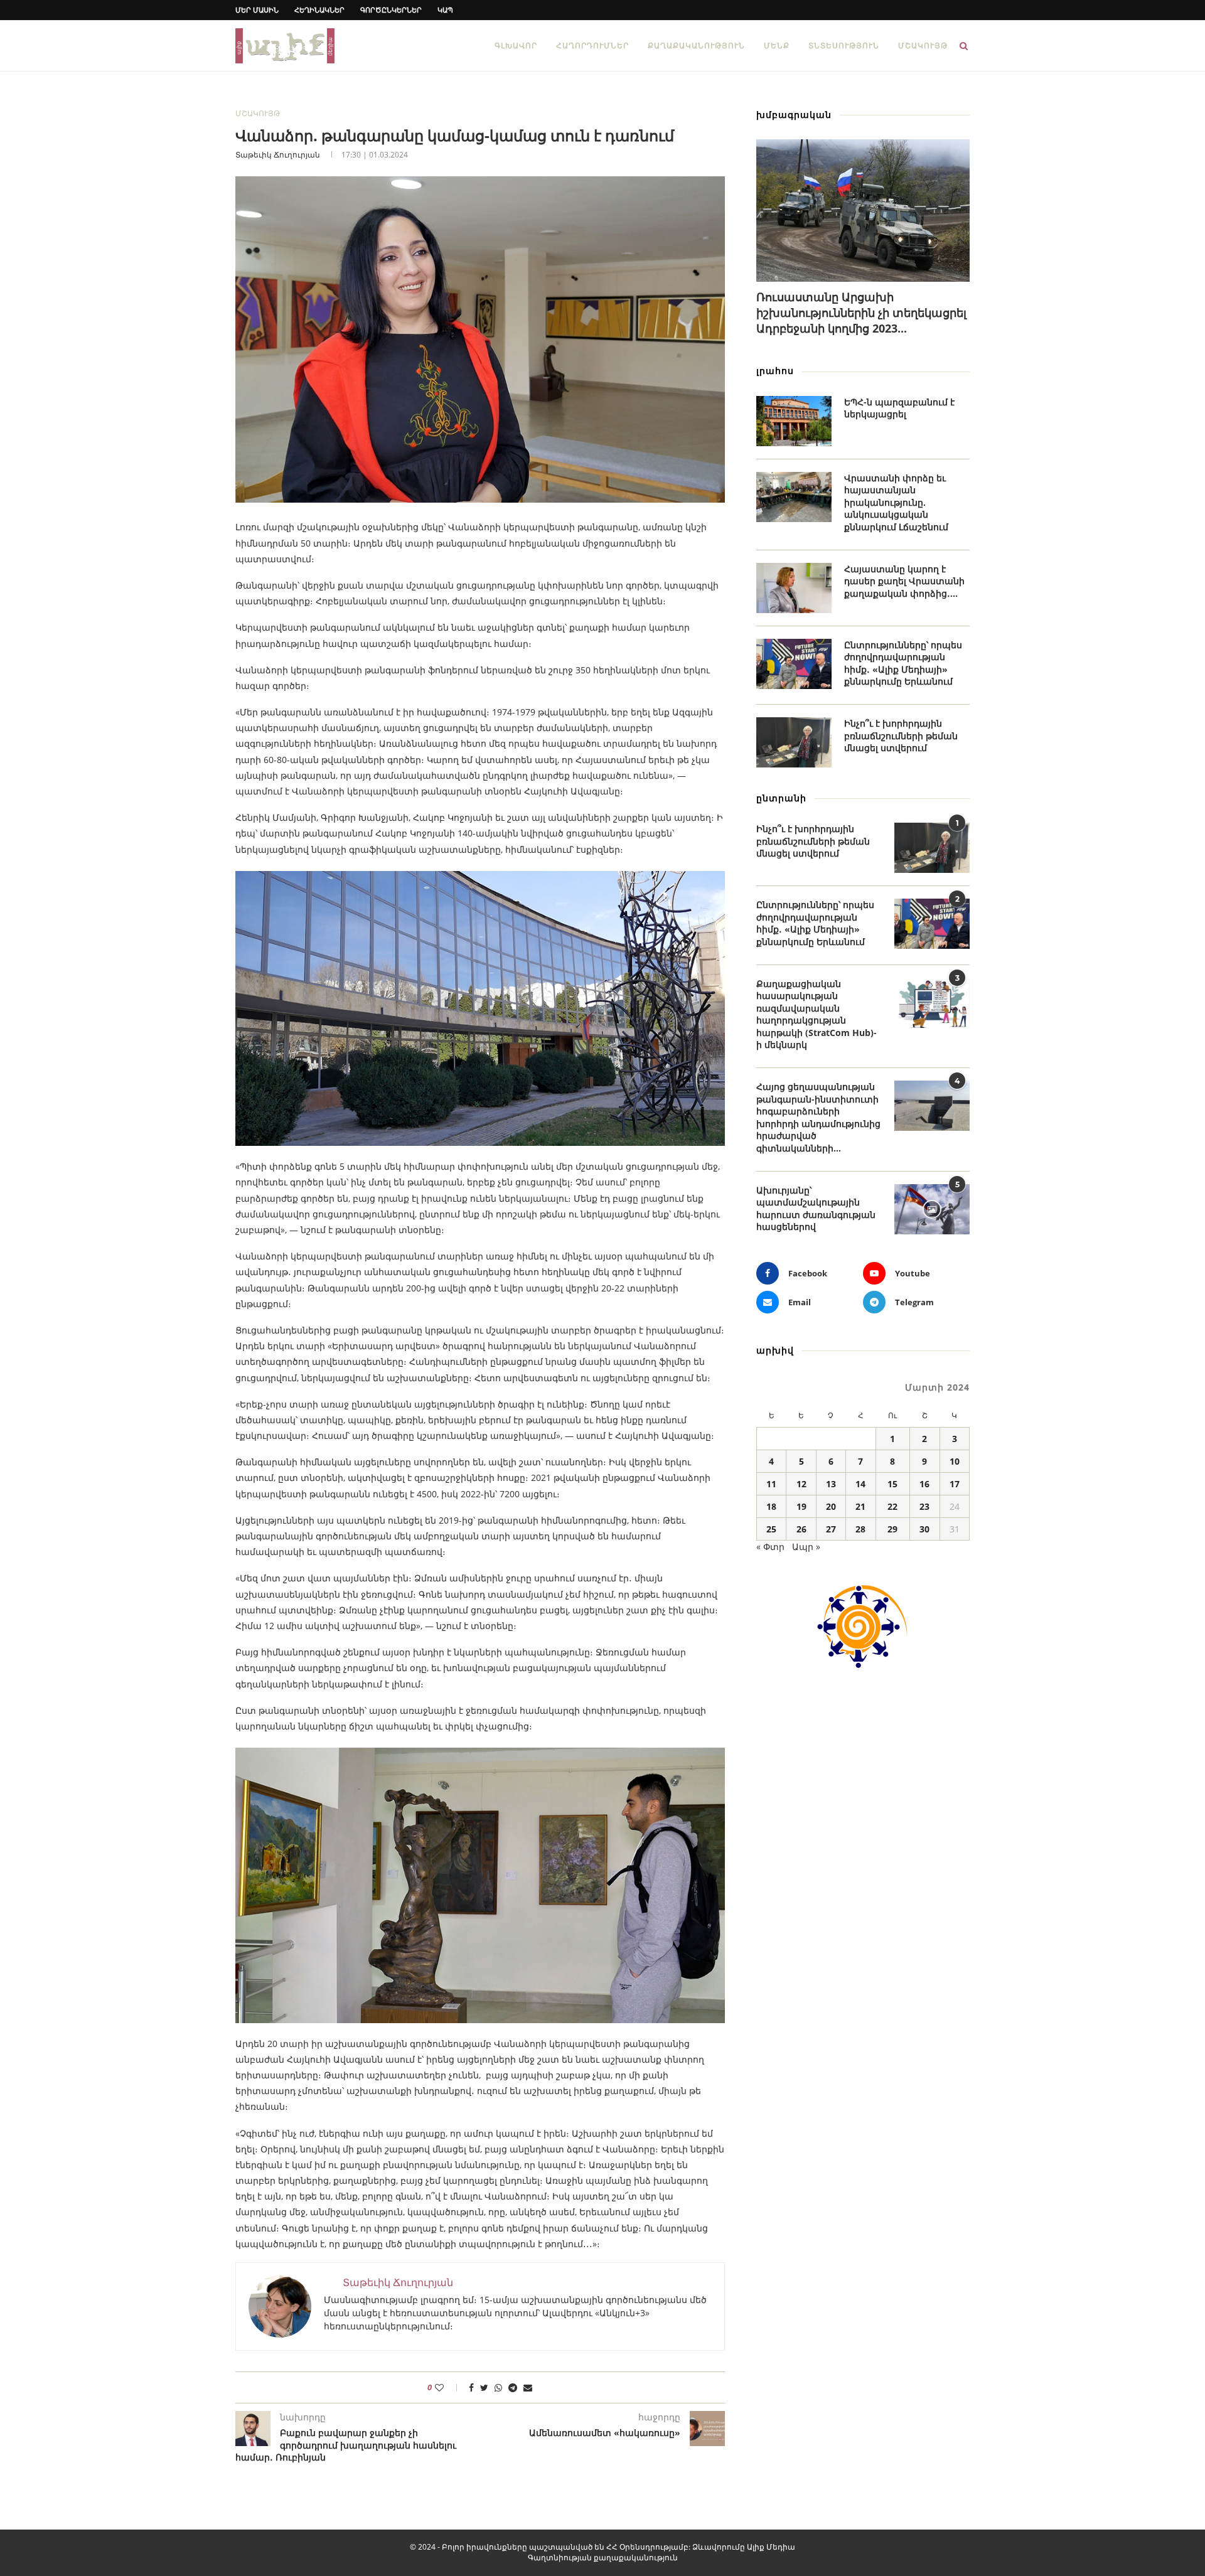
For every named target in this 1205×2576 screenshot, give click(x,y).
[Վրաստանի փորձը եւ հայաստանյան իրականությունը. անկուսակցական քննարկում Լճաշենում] (794, 497)
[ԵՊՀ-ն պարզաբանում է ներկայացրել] (794, 421)
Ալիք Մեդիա (771, 2547)
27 (831, 1529)
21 (860, 1506)
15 (892, 1484)
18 (771, 1506)
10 (955, 1461)
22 (892, 1506)
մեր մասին (257, 10)
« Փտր (770, 1547)
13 (831, 1484)
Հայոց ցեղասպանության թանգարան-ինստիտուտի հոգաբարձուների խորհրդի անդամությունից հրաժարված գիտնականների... (818, 1117)
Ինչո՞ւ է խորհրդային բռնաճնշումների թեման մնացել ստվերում (901, 735)
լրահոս (775, 371)
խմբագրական (794, 115)
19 (801, 1506)
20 (831, 1506)
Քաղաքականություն (696, 45)
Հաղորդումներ (592, 45)
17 (955, 1484)
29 (892, 1529)
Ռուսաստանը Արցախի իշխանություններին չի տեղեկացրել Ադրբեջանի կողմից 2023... (861, 313)
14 (860, 1484)
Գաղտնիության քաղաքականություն (603, 2557)
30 (924, 1529)
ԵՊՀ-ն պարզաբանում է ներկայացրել (899, 408)
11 (771, 1484)
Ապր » (806, 1547)
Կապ (445, 10)
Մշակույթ (923, 45)
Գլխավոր (516, 45)
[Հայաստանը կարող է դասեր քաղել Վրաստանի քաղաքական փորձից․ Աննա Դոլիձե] (794, 588)
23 (924, 1506)
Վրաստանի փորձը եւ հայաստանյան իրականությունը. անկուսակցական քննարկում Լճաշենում (896, 502)
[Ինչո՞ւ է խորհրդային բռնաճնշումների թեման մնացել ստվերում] (794, 742)
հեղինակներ (319, 10)
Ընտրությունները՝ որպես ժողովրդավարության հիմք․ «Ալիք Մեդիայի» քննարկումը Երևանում (903, 663)
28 (860, 1529)
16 (924, 1484)
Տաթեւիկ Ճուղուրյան (278, 155)
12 (801, 1484)
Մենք (777, 45)
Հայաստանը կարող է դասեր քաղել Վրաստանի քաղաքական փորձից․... (904, 581)
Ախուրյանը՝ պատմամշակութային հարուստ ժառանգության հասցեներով (816, 1209)
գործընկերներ (391, 10)
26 (801, 1529)
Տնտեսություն (844, 45)
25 (771, 1529)
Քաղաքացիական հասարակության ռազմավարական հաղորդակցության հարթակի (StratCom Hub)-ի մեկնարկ (817, 1014)
